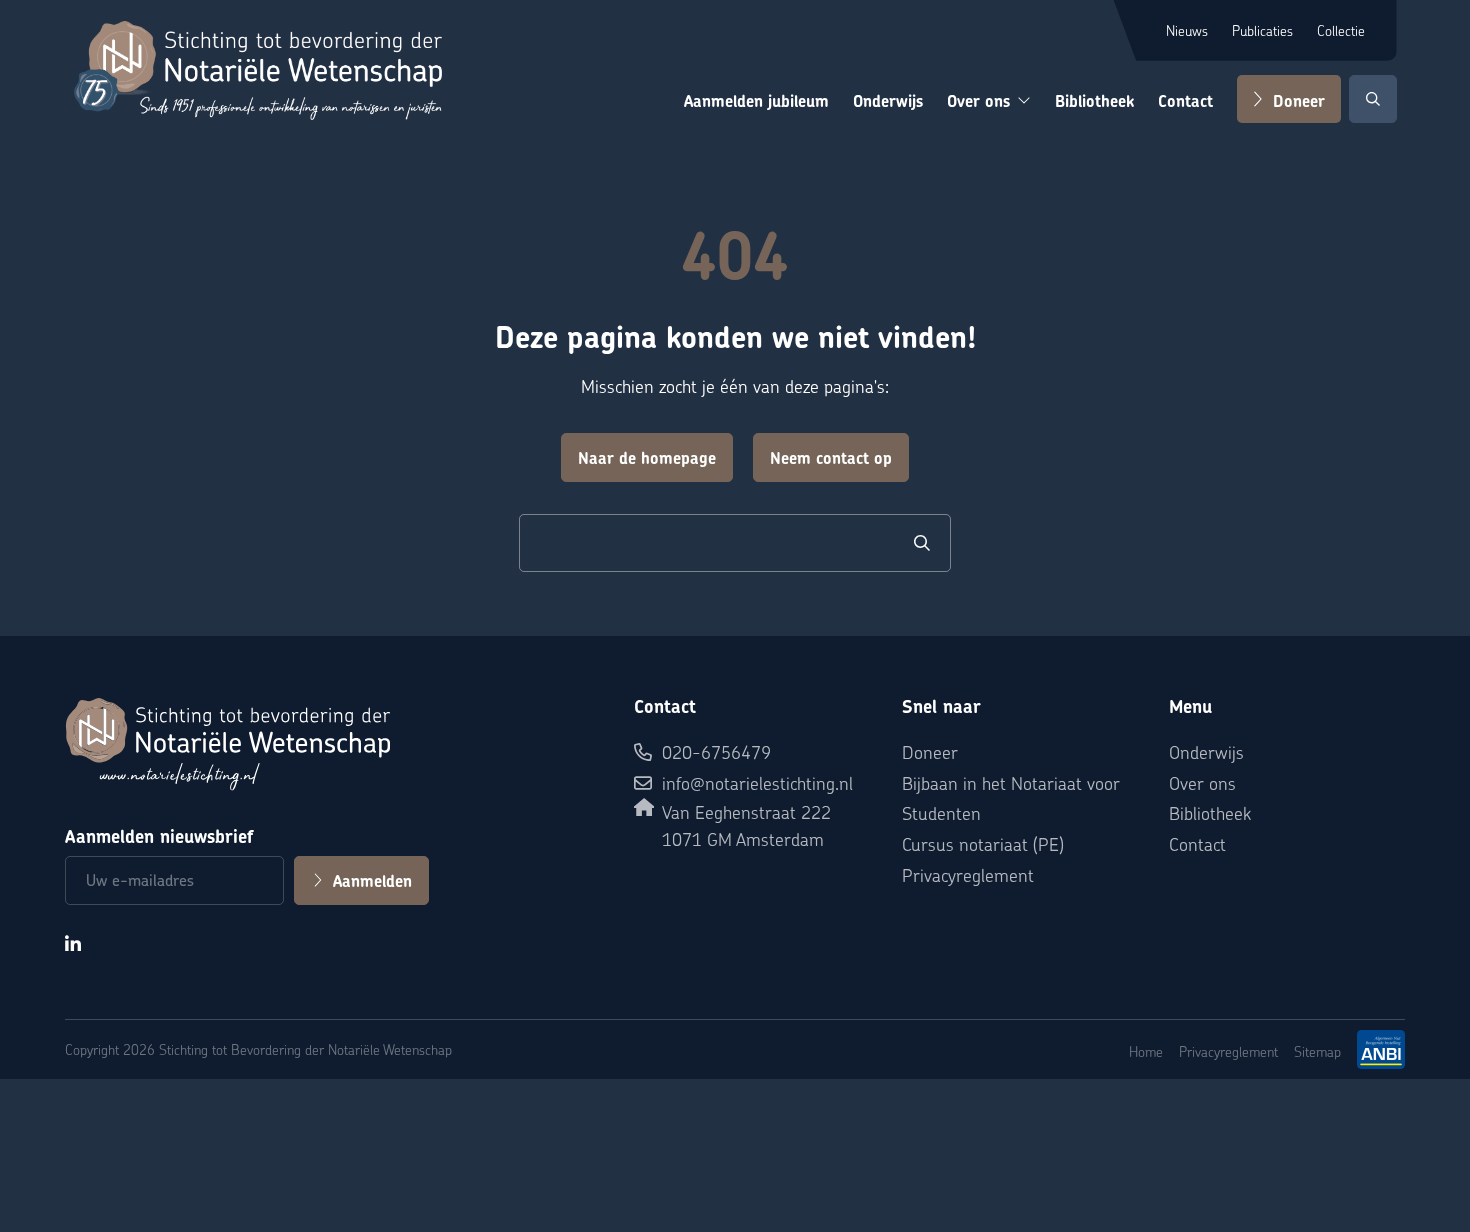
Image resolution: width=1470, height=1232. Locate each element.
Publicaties (1262, 30)
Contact (1185, 101)
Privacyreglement (968, 874)
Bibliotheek (1094, 101)
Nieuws (1187, 30)
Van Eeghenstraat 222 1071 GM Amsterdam (746, 825)
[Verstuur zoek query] (922, 543)
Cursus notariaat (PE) (983, 843)
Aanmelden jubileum (756, 101)
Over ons (978, 101)
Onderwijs (888, 101)
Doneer (1299, 101)
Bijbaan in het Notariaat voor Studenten (1011, 798)
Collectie (1341, 30)
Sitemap (1317, 1051)
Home (1146, 1051)
